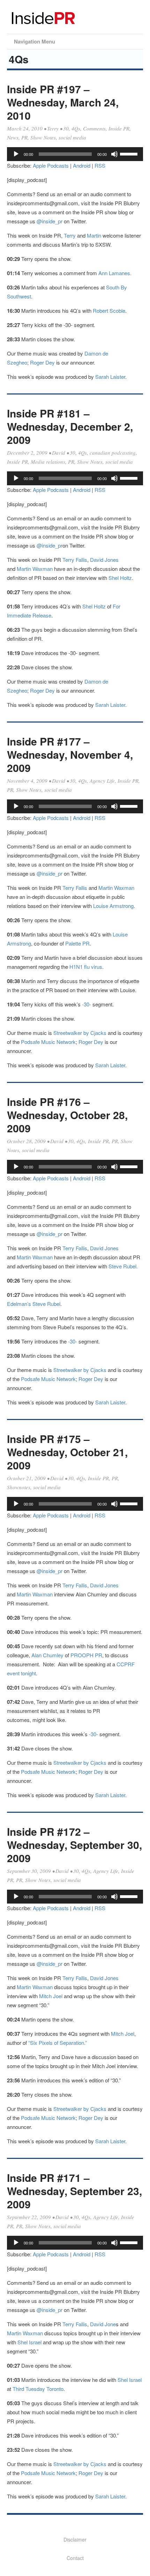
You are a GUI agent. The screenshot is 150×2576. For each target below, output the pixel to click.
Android (82, 165)
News (13, 137)
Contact (75, 2558)
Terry (53, 128)
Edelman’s (19, 1304)
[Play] (16, 154)
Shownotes (19, 1487)
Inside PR (119, 128)
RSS (100, 165)
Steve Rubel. (123, 1266)
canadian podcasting (113, 453)
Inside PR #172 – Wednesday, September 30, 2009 (74, 1845)
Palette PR (77, 943)
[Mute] (114, 154)
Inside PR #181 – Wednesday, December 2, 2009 (70, 426)
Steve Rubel (46, 1304)
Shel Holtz (120, 578)
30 (66, 128)
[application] (75, 154)
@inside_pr (50, 221)
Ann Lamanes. (115, 273)
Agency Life (102, 781)
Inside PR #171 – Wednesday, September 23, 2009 (74, 2191)
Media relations (48, 462)
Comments (94, 128)
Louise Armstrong (113, 906)
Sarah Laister (110, 377)
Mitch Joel (51, 1996)
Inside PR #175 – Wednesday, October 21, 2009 (67, 1452)
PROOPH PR (86, 1655)
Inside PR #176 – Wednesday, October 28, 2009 (67, 1115)
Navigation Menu (35, 41)
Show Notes (43, 137)
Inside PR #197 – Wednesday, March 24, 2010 (63, 102)
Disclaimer (75, 2539)
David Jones (104, 560)
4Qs (76, 128)
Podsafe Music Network (48, 1042)
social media (72, 137)
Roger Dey (42, 362)
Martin (95, 235)
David (59, 453)
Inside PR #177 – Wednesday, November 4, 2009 (70, 754)
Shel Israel (29, 2342)
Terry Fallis (75, 560)
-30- (87, 1004)
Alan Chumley (47, 1655)
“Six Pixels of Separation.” (57, 2043)
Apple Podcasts (51, 165)
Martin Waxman (35, 569)
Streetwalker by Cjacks (80, 1033)
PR (24, 137)
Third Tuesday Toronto (38, 2389)
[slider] (130, 153)
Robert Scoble (109, 310)
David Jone (103, 2324)
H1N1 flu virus (86, 967)
